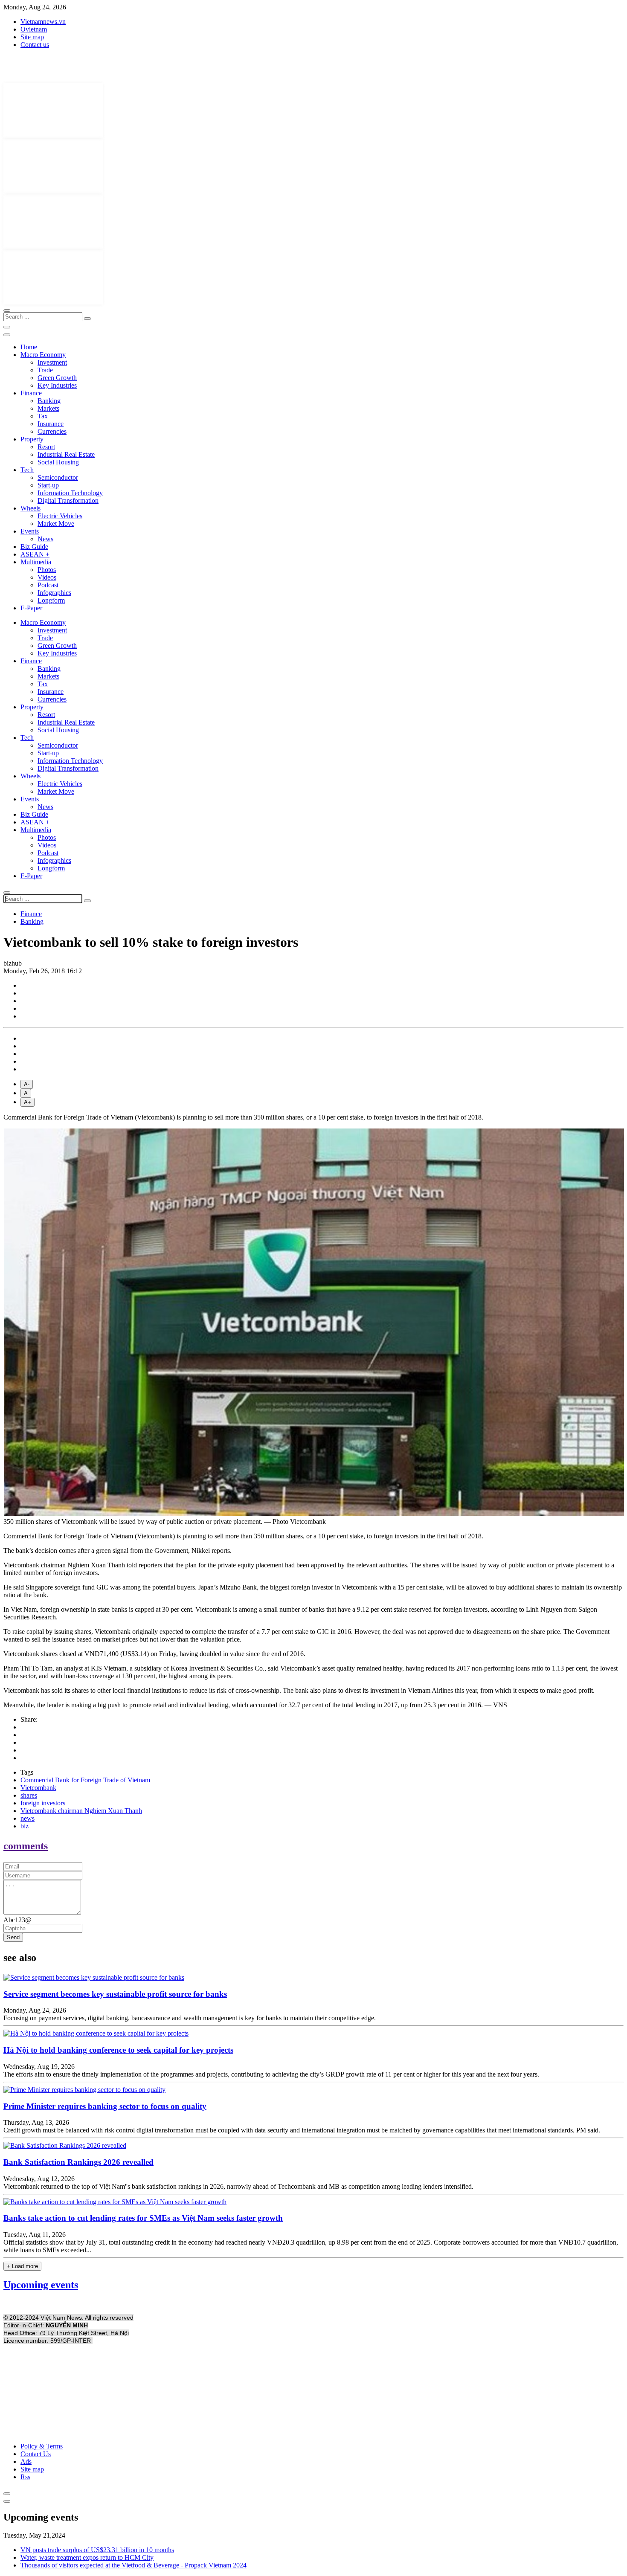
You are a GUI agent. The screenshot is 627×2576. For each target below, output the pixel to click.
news (28, 1818)
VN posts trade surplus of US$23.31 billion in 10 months (97, 2550)
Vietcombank (38, 1788)
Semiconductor (58, 477)
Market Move (56, 524)
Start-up (48, 485)
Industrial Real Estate (66, 454)
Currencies (52, 431)
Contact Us (36, 2454)
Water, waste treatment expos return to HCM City (87, 2557)
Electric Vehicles (60, 516)
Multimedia (36, 562)
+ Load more (22, 2266)
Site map (32, 37)
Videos (47, 577)
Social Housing (58, 462)
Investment (52, 362)
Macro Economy (43, 355)
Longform (51, 600)
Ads (26, 2461)
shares (29, 1795)
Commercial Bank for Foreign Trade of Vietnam (85, 1780)
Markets (48, 408)
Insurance (51, 424)
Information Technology (70, 493)
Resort (46, 447)
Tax (43, 416)
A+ (28, 1102)
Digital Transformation (68, 500)
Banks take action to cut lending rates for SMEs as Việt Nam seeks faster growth (143, 2218)
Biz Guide (34, 547)
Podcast (48, 585)
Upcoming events (41, 2285)
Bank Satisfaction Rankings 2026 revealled (78, 2162)
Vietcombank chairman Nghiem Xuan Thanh (81, 1811)
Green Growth (57, 378)
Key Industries (57, 385)
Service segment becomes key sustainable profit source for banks (115, 1994)
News (45, 539)
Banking (49, 401)
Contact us (35, 45)
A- (27, 1084)
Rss (25, 2477)
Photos (47, 570)
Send (13, 1937)
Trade (45, 370)
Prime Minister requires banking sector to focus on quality (105, 2106)
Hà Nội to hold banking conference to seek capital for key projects (118, 2050)
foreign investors (43, 1803)
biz (25, 1826)
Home (29, 347)
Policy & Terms (42, 2446)
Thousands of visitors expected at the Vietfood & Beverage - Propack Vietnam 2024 (134, 2565)
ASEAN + (35, 554)
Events (30, 531)
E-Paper (31, 608)
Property (32, 439)
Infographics (54, 593)
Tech (27, 470)
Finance (31, 393)
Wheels (30, 508)
